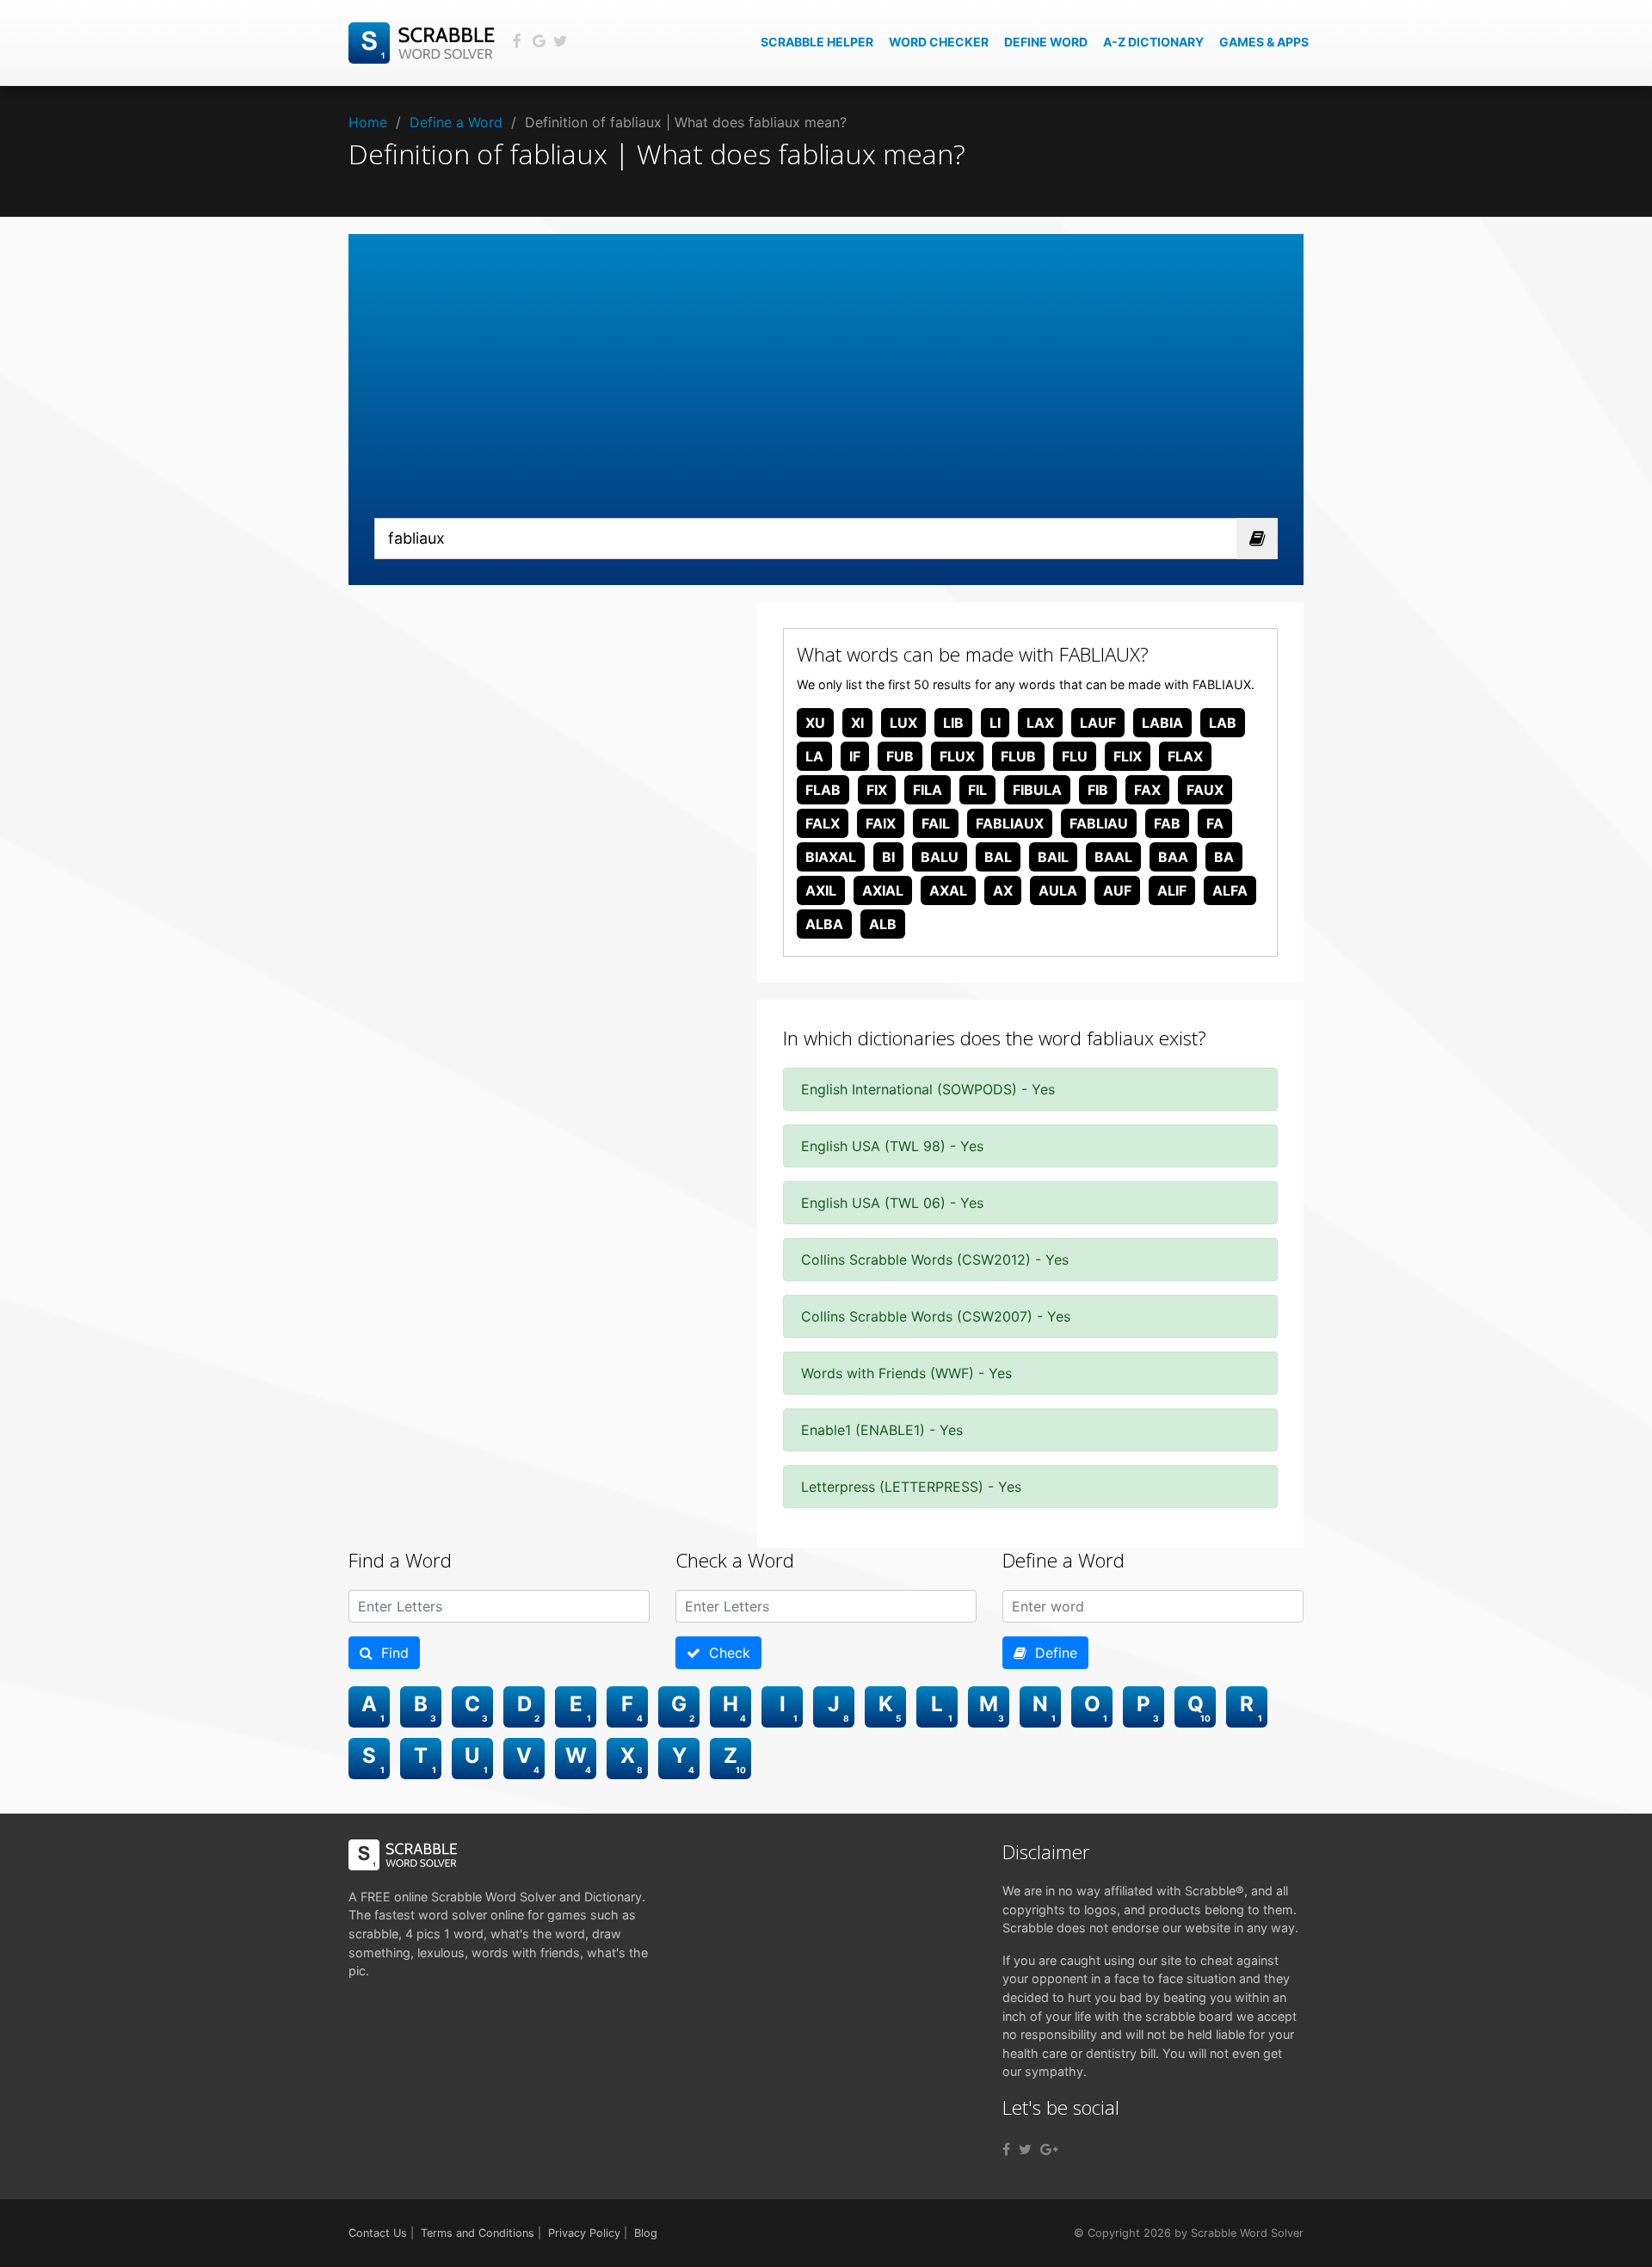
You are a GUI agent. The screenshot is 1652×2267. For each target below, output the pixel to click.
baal (1113, 857)
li (995, 723)
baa (1173, 857)
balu (940, 857)
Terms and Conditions (478, 2233)
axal (948, 890)
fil (977, 790)
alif (1172, 890)
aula (1058, 890)
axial (883, 890)
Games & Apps (1264, 42)
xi (857, 723)
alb (883, 924)
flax (1185, 756)
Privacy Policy (584, 2233)
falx (823, 823)
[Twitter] (1025, 2149)
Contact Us (378, 2233)
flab (823, 790)
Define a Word (456, 122)
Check (725, 1653)
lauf (1098, 723)
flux (957, 756)
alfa (1230, 890)
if (855, 756)
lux (903, 723)
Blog (646, 2233)
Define (1052, 1653)
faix (881, 823)
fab (1167, 823)
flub (1018, 756)
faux (1205, 790)
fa (1215, 823)
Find (391, 1653)
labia (1162, 723)
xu (815, 723)
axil (821, 890)
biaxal (831, 857)
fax (1147, 790)
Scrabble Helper (817, 42)
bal (998, 857)
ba (1224, 857)
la (814, 756)
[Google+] (1049, 2149)
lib (953, 723)
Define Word (1046, 42)
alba (824, 924)
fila (928, 790)
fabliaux (1010, 823)
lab (1223, 723)
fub (900, 756)
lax (1040, 723)
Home (368, 122)
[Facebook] (1006, 2149)
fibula (1037, 790)
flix (1128, 756)
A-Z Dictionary (1153, 42)
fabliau (1099, 823)
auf (1117, 890)
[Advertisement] (826, 389)
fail (936, 823)
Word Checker (939, 42)
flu (1075, 756)
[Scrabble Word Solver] (424, 41)
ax (1003, 890)
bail (1053, 857)
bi (888, 857)
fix (877, 790)
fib (1098, 790)
